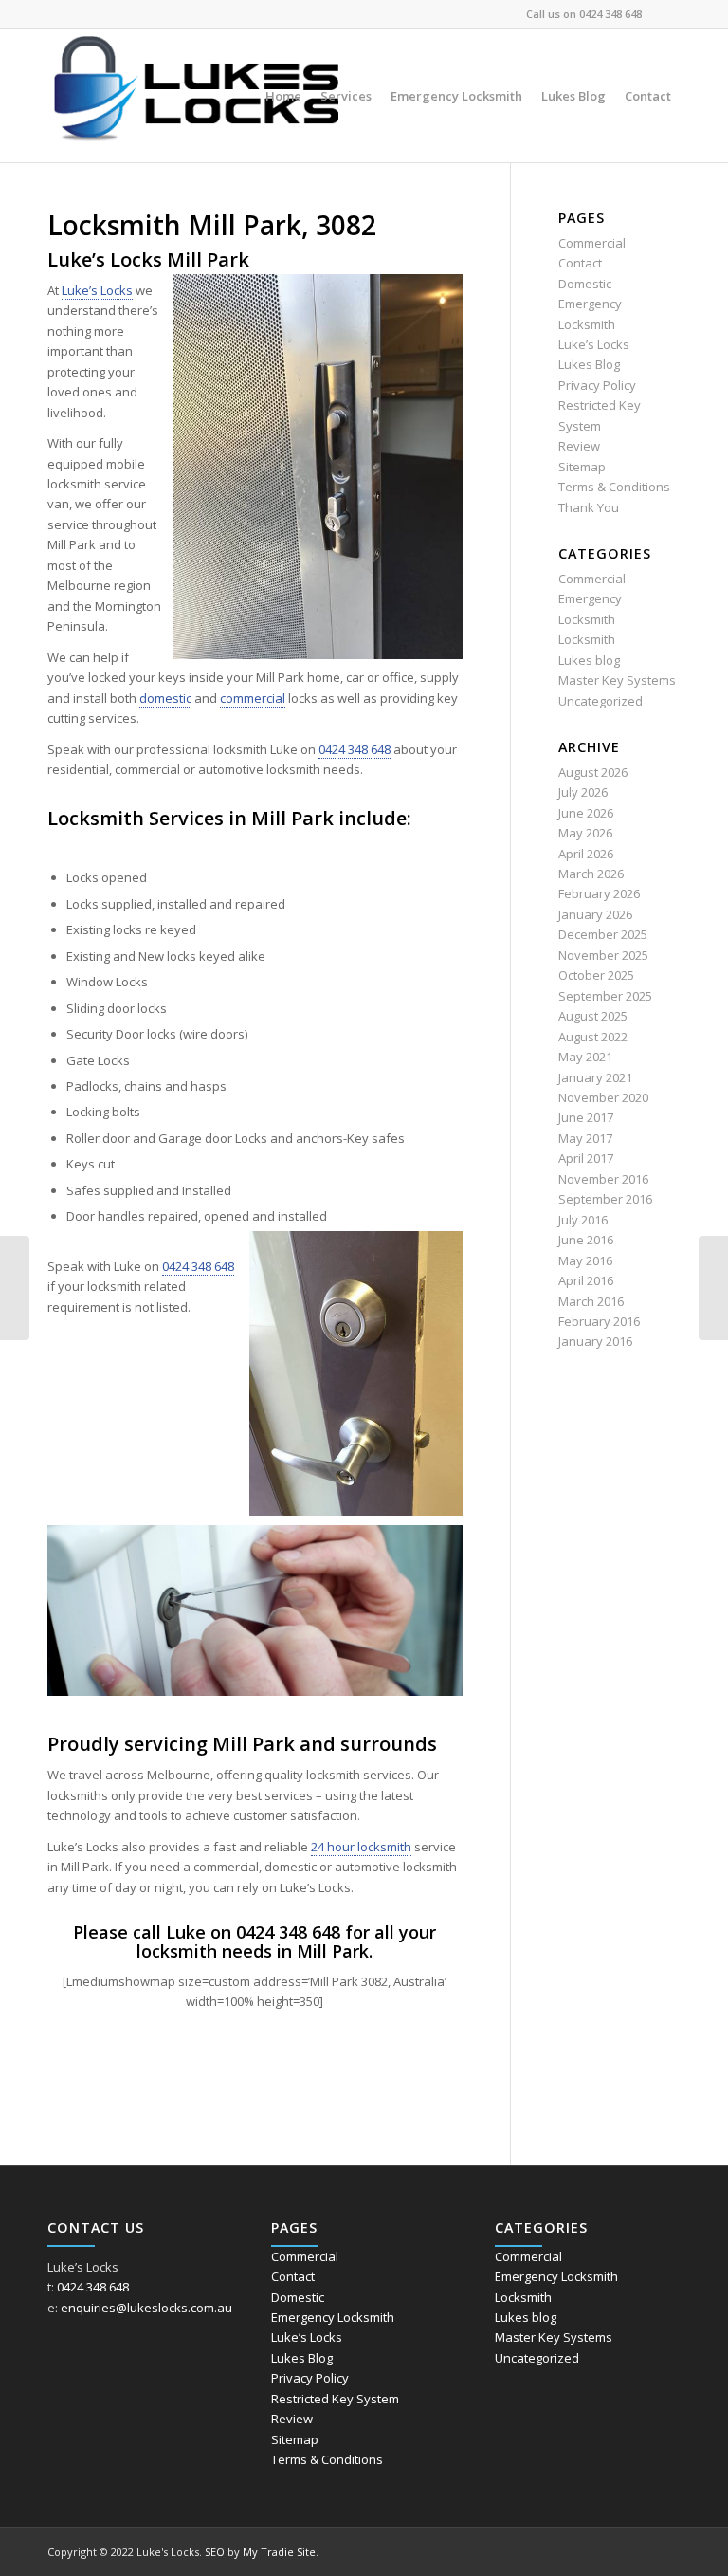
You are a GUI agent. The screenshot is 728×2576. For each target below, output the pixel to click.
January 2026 (595, 914)
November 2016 (603, 1179)
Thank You (589, 507)
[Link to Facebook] (666, 14)
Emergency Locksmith (333, 2317)
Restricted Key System (335, 2399)
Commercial (592, 243)
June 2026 (586, 813)
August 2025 (593, 1016)
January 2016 (595, 1341)
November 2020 (603, 1097)
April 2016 (586, 1280)
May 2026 (585, 833)
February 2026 (599, 893)
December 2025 (603, 934)
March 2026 (591, 874)
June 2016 (586, 1240)
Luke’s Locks (97, 290)
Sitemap (582, 467)
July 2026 (583, 792)
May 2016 (585, 1260)
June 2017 (586, 1117)
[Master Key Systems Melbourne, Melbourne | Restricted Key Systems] (15, 1288)
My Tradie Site (279, 2552)
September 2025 (605, 996)
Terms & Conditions (614, 487)
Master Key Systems (617, 680)
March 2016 (591, 1301)
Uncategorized (601, 701)
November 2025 (603, 955)
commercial (253, 698)
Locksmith (587, 639)
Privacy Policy (597, 385)
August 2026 (593, 772)
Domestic (585, 284)
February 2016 (599, 1321)
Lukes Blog (589, 364)
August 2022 (593, 1037)
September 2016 (605, 1199)
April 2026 (586, 854)
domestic (165, 698)
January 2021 (595, 1077)
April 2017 (586, 1158)
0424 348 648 (610, 14)
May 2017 (585, 1138)
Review (579, 446)
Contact (580, 263)
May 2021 (585, 1057)
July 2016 (583, 1220)
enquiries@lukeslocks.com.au (146, 2308)
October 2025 (596, 975)
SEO (215, 2552)
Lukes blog (589, 660)
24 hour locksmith (361, 1847)
